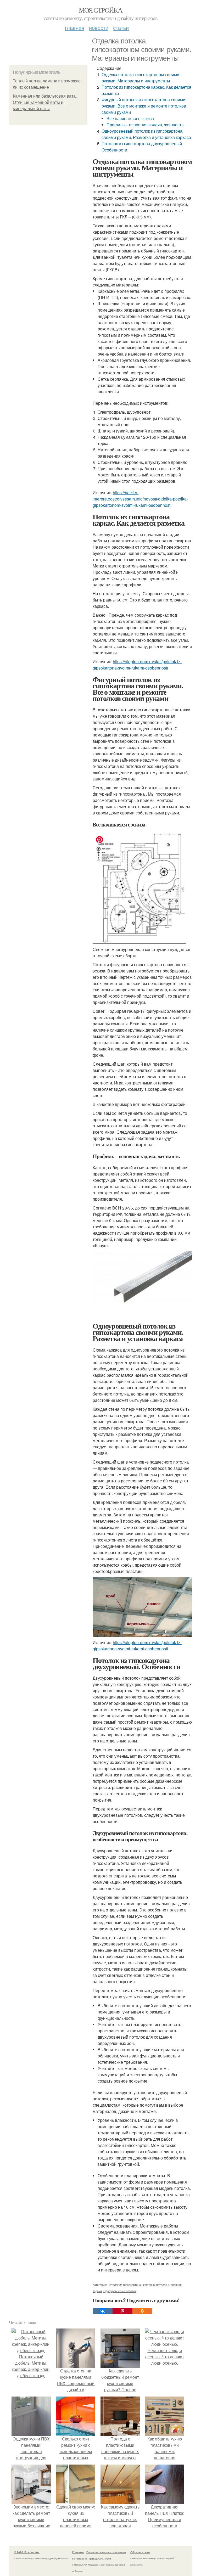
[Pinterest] (122, 2311)
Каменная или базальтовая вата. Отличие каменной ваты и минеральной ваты (45, 102)
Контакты (78, 2552)
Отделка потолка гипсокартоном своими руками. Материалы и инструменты (140, 78)
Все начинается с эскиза (130, 118)
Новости (99, 28)
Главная (75, 28)
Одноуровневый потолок (120, 2291)
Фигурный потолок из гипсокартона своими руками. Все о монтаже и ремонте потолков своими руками (144, 106)
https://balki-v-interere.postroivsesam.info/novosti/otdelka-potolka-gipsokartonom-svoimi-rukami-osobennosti (140, 499)
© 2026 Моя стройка (27, 2552)
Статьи (121, 28)
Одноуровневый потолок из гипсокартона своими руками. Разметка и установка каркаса (146, 134)
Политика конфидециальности (92, 2558)
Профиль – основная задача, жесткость (145, 125)
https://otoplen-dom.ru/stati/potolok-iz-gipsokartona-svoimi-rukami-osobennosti (137, 665)
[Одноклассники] (142, 2311)
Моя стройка (100, 10)
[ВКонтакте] (103, 2311)
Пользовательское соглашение (106, 2552)
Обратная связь (140, 2552)
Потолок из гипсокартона (124, 2285)
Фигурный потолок (155, 2285)
